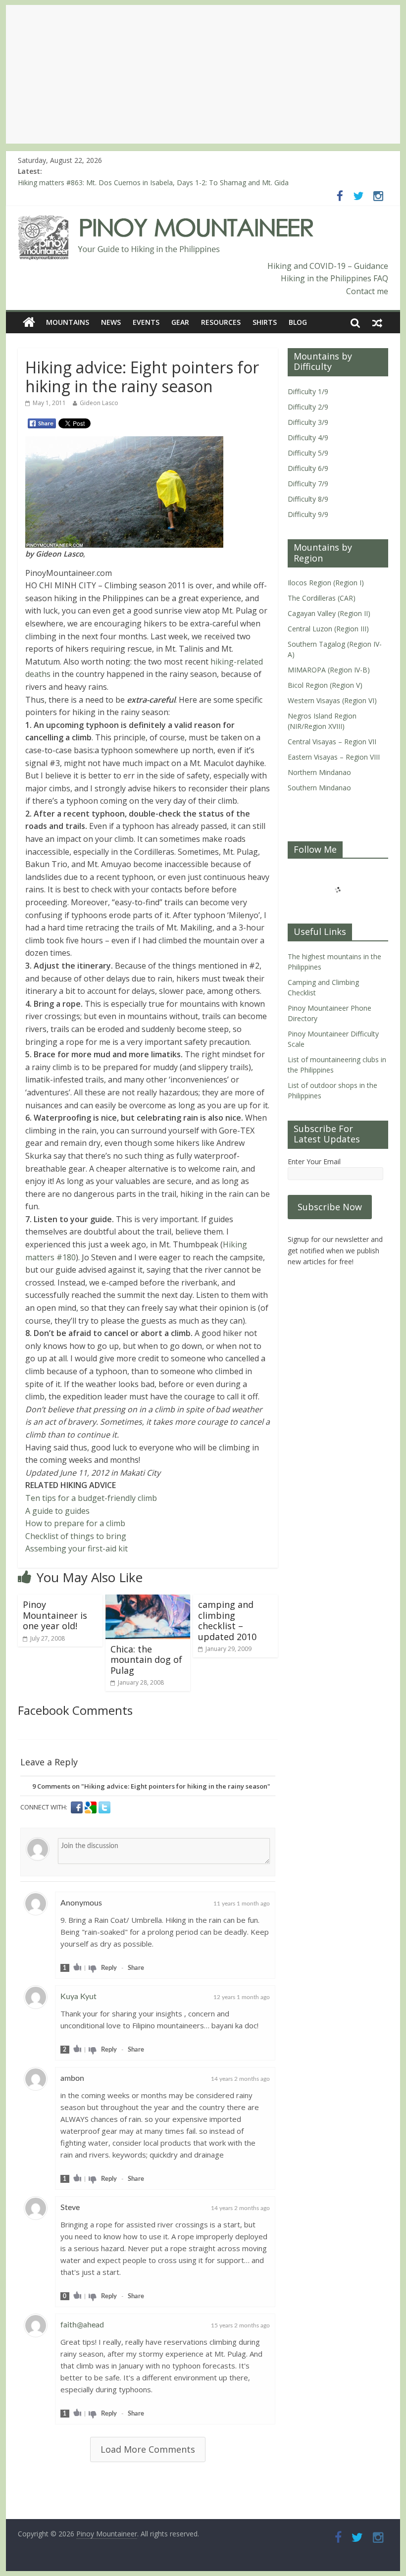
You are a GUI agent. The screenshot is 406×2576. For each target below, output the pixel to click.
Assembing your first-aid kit (76, 1548)
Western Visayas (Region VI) (332, 700)
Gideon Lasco (99, 403)
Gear (180, 322)
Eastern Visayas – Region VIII (334, 757)
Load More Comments (148, 2449)
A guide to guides (57, 1511)
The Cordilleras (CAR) (322, 598)
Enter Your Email (314, 1161)
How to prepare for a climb (75, 1523)
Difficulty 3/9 (308, 422)
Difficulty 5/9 (308, 453)
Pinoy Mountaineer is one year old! (55, 1615)
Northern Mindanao (319, 772)
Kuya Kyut (78, 1997)
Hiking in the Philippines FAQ (334, 278)
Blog (298, 322)
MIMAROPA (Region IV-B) (329, 670)
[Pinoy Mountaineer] (166, 221)
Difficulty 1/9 (308, 391)
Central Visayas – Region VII (332, 742)
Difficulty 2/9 (308, 407)
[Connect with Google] (92, 1807)
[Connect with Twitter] (104, 1807)
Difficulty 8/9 (308, 499)
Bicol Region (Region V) (325, 685)
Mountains (68, 322)
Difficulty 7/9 (308, 484)
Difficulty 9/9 (308, 514)
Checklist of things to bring (76, 1536)
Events (146, 322)
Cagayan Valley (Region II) (329, 613)
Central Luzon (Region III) (328, 629)
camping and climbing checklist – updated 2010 (227, 1621)
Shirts (265, 322)
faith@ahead (82, 2325)
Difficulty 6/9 (308, 468)
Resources (221, 322)
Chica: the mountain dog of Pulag (146, 1660)
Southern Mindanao (319, 788)
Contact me (367, 291)
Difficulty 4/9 (308, 438)
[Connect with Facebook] (78, 1807)
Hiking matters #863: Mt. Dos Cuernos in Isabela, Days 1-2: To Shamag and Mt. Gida (153, 182)
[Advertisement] (203, 74)
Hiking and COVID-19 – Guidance (328, 266)
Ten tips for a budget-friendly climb (91, 1498)
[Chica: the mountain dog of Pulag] (148, 1600)
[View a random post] (377, 322)
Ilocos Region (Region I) (326, 583)
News (111, 322)
